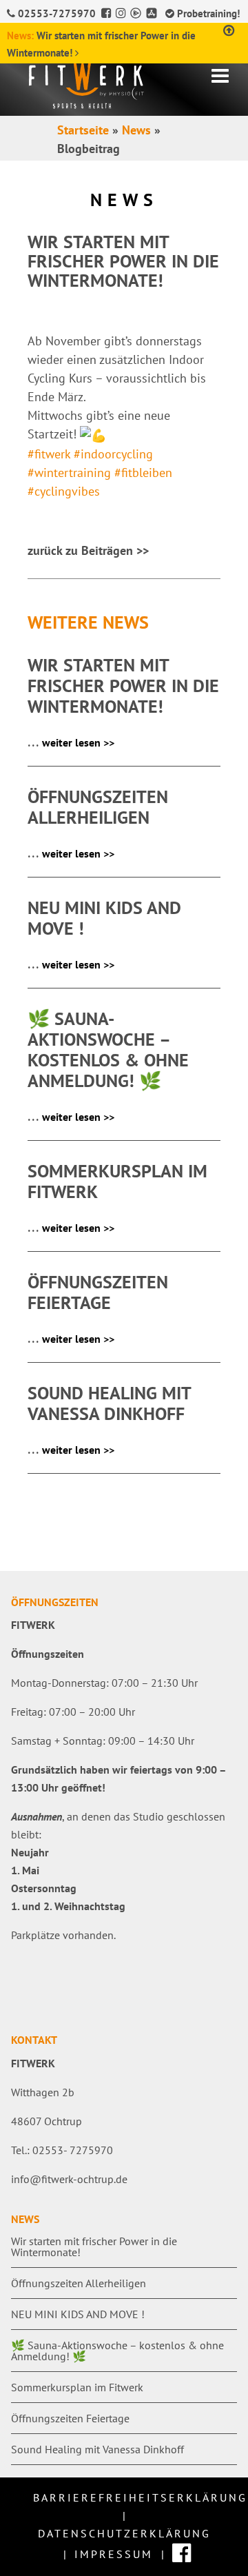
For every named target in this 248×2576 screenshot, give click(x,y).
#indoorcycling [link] (113, 454)
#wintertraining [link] (69, 473)
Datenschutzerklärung (124, 2533)
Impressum (114, 2554)
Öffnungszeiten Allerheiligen (79, 2283)
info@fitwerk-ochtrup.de (69, 2179)
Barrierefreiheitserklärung (140, 2497)
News (136, 130)
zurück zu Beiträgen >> (88, 550)
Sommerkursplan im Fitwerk (77, 2387)
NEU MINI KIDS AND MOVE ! (78, 2314)
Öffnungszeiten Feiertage (70, 2418)
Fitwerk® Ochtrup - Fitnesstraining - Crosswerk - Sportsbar (110, 82)
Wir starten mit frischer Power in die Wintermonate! (94, 2247)
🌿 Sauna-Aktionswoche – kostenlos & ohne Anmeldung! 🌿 (117, 2351)
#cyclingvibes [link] (64, 491)
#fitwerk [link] (49, 454)
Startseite (83, 130)
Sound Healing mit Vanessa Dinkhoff (97, 2449)
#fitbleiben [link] (143, 473)
